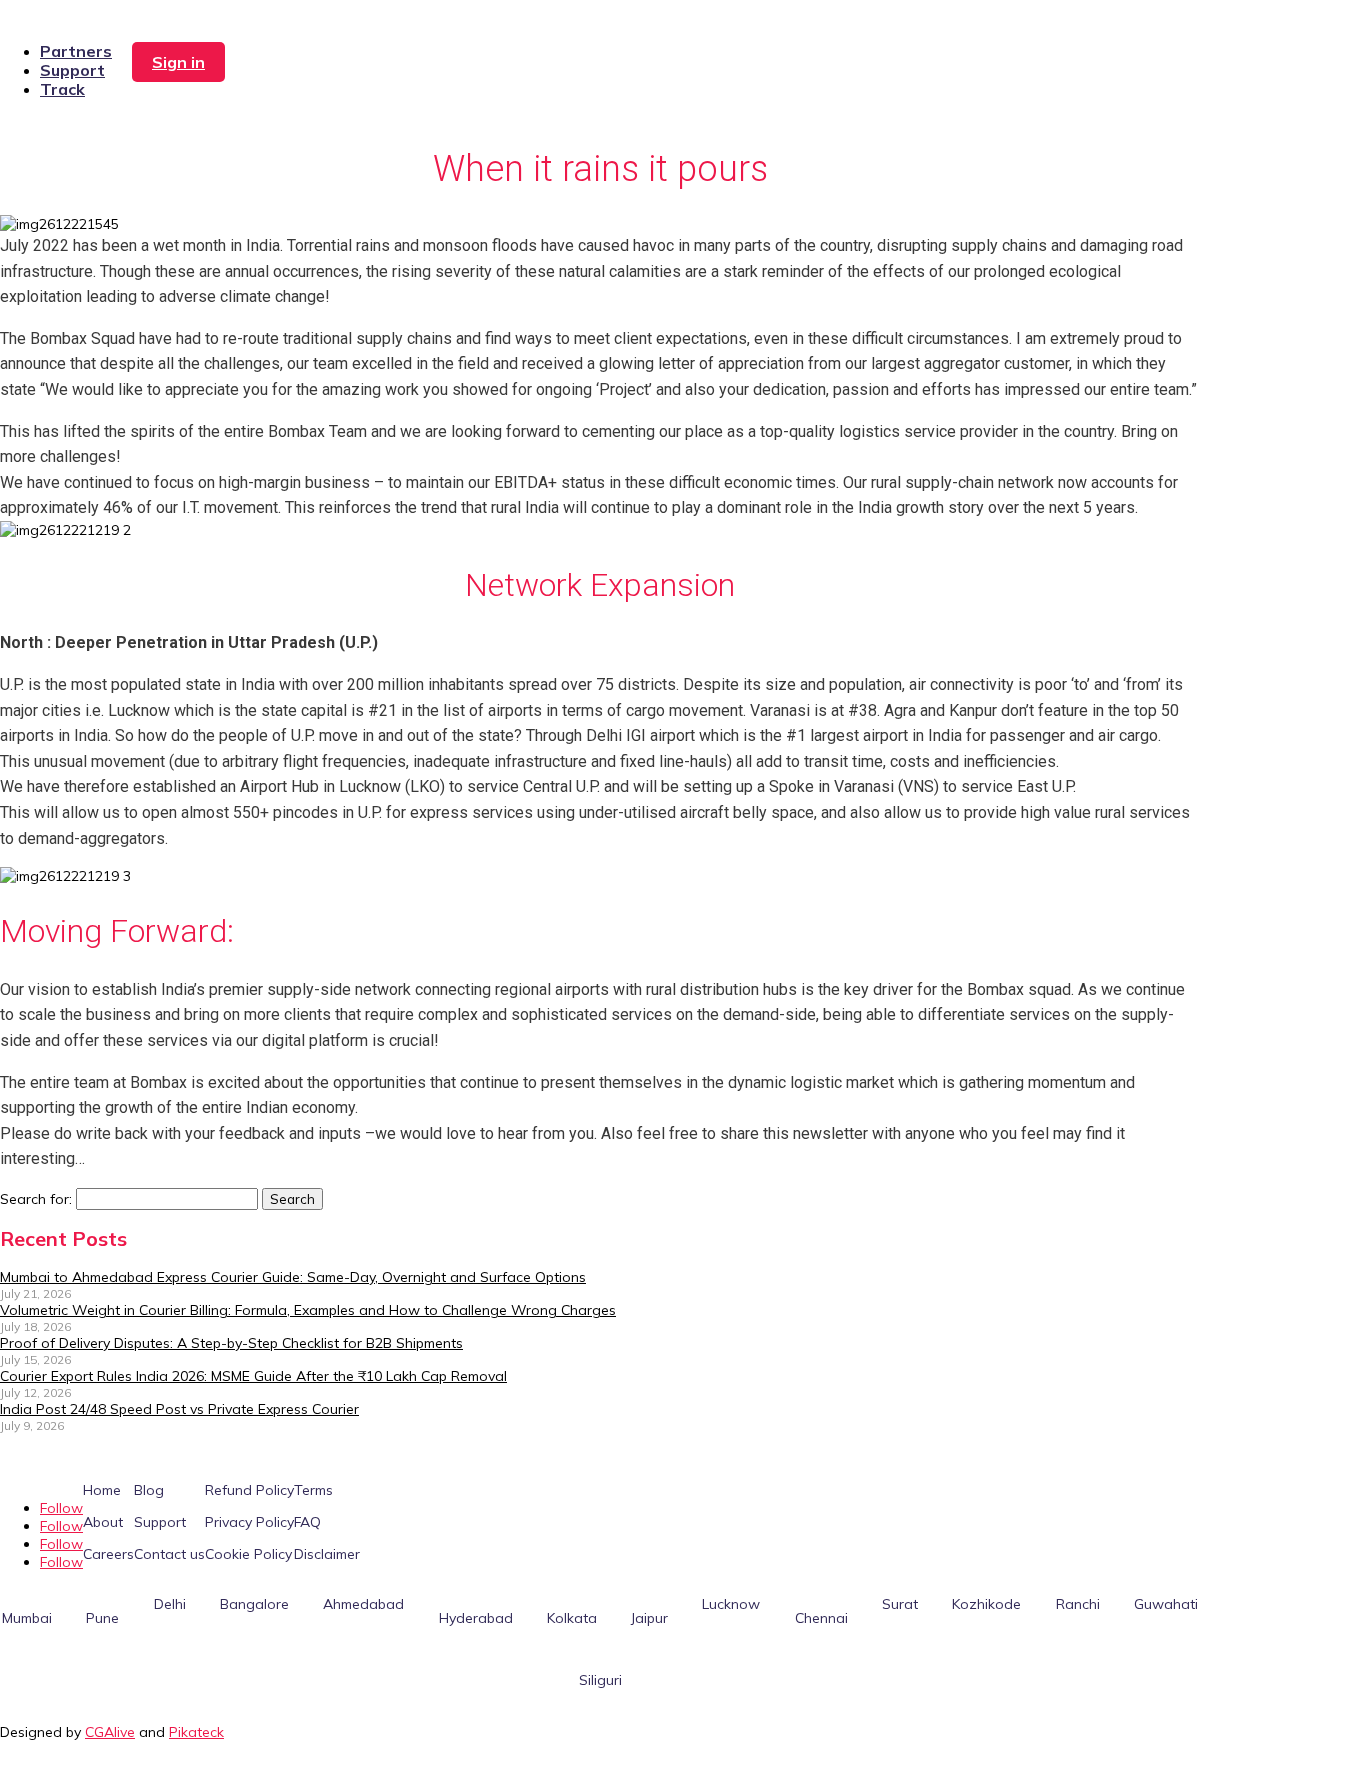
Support (72, 70)
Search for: (36, 1199)
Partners (76, 51)
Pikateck (196, 1732)
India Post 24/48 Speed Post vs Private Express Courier (179, 1409)
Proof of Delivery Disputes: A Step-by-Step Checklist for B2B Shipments (231, 1343)
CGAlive (110, 1732)
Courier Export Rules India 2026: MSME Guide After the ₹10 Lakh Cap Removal (253, 1376)
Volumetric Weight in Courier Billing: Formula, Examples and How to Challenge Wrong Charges (308, 1310)
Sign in (178, 62)
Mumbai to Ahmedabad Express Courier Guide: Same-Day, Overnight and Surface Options (293, 1277)
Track (62, 89)
